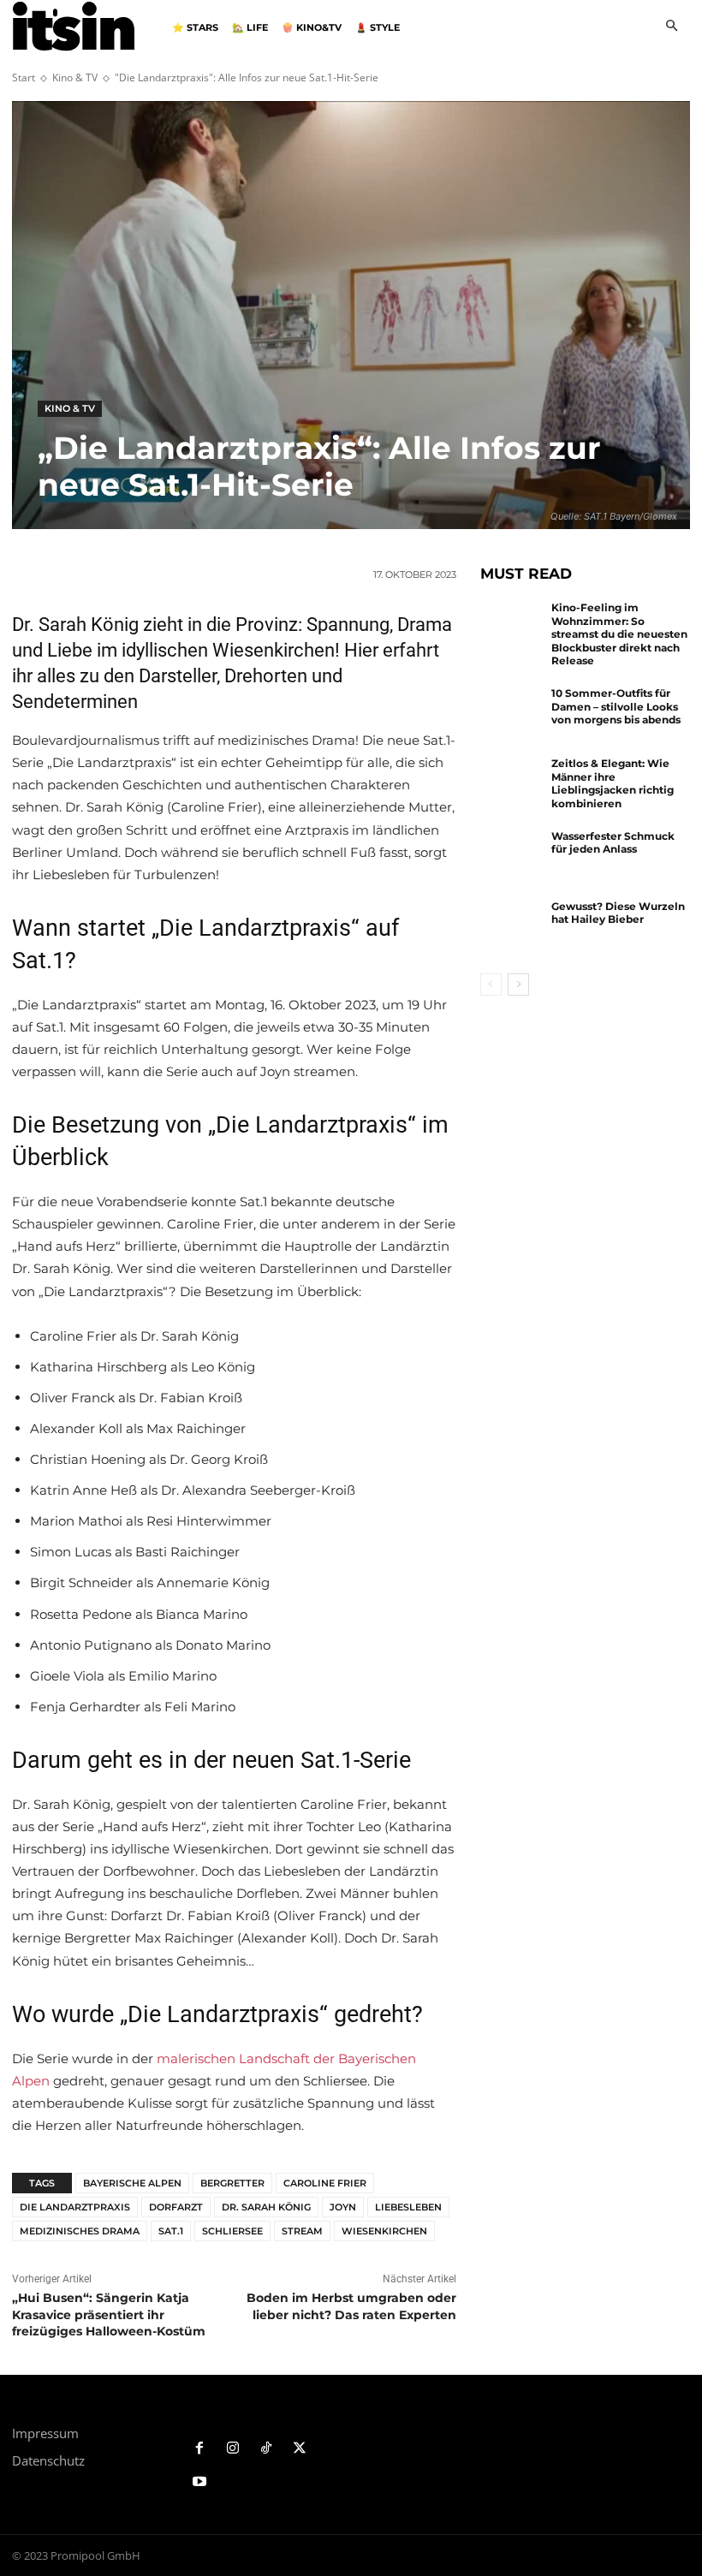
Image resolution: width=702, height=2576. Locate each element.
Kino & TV (75, 77)
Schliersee (232, 2231)
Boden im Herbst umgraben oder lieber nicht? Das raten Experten (351, 2306)
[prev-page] (491, 985)
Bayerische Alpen (132, 2183)
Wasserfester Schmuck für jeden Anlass (613, 843)
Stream (302, 2231)
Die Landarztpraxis (75, 2207)
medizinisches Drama (80, 2231)
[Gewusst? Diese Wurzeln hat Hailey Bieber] (512, 928)
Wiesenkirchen (384, 2231)
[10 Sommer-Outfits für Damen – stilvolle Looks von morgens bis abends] (512, 715)
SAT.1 (171, 2231)
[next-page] (518, 985)
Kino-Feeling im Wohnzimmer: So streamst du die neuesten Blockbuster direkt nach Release (619, 634)
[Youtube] (200, 2482)
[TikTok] (267, 2449)
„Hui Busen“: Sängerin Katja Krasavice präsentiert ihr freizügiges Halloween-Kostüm (109, 2314)
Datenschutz (48, 2460)
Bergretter (232, 2183)
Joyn (343, 2207)
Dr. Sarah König (266, 2207)
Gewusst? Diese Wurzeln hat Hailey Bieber (618, 913)
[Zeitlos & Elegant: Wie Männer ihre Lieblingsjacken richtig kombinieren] (512, 785)
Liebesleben (408, 2207)
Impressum (45, 2433)
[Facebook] (200, 2449)
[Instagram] (233, 2449)
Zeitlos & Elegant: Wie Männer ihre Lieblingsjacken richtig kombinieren (613, 783)
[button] (672, 27)
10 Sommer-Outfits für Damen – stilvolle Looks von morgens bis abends (616, 706)
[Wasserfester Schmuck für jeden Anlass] (512, 858)
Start (24, 77)
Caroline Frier (325, 2183)
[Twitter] (299, 2449)
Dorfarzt (176, 2207)
